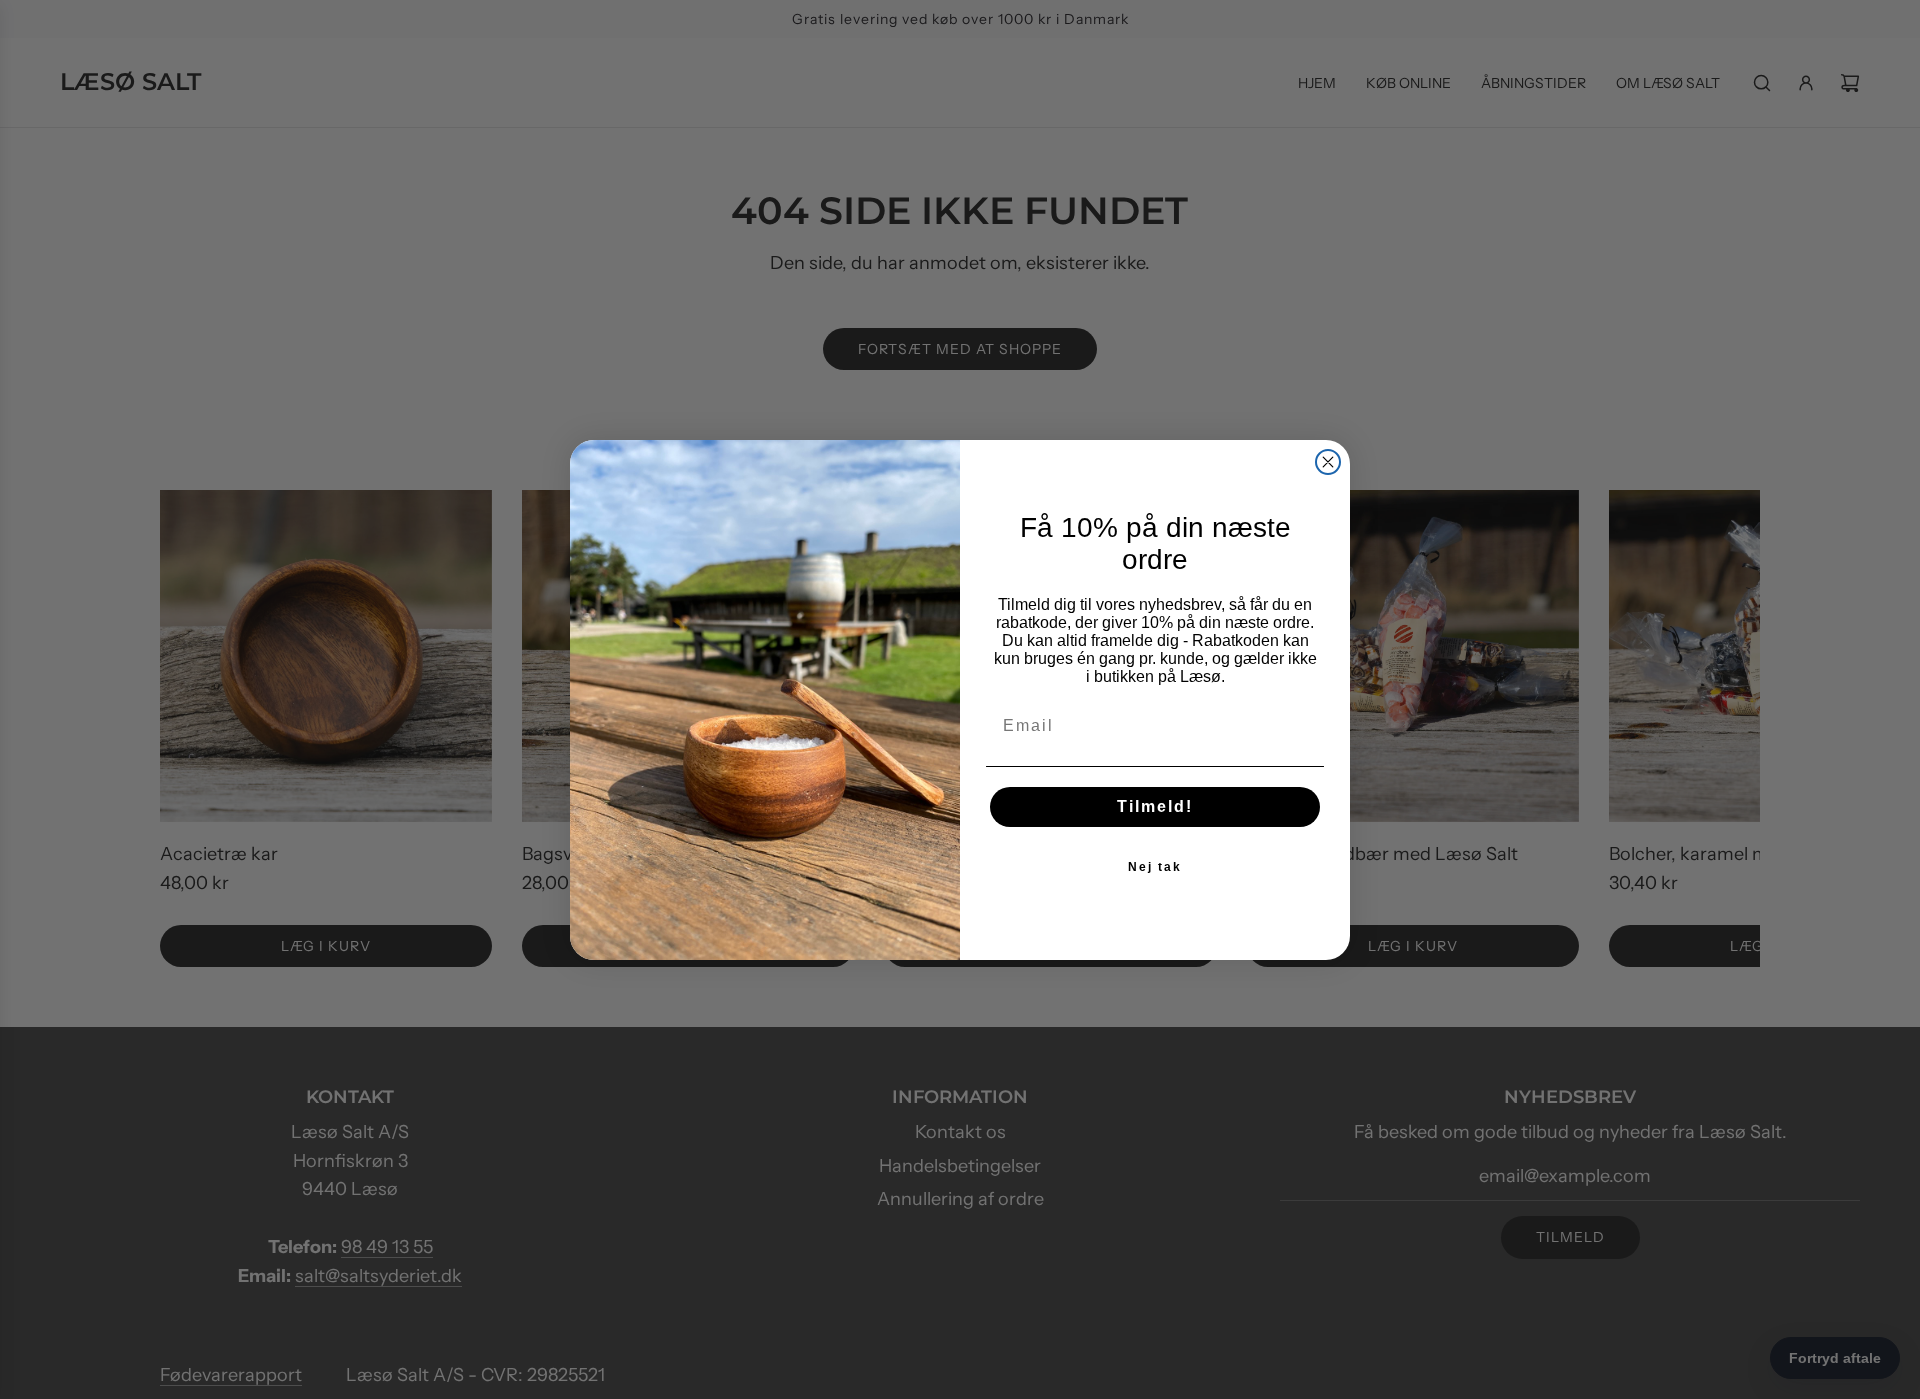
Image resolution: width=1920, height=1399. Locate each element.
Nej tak (1155, 867)
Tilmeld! (1155, 806)
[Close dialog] (1328, 462)
